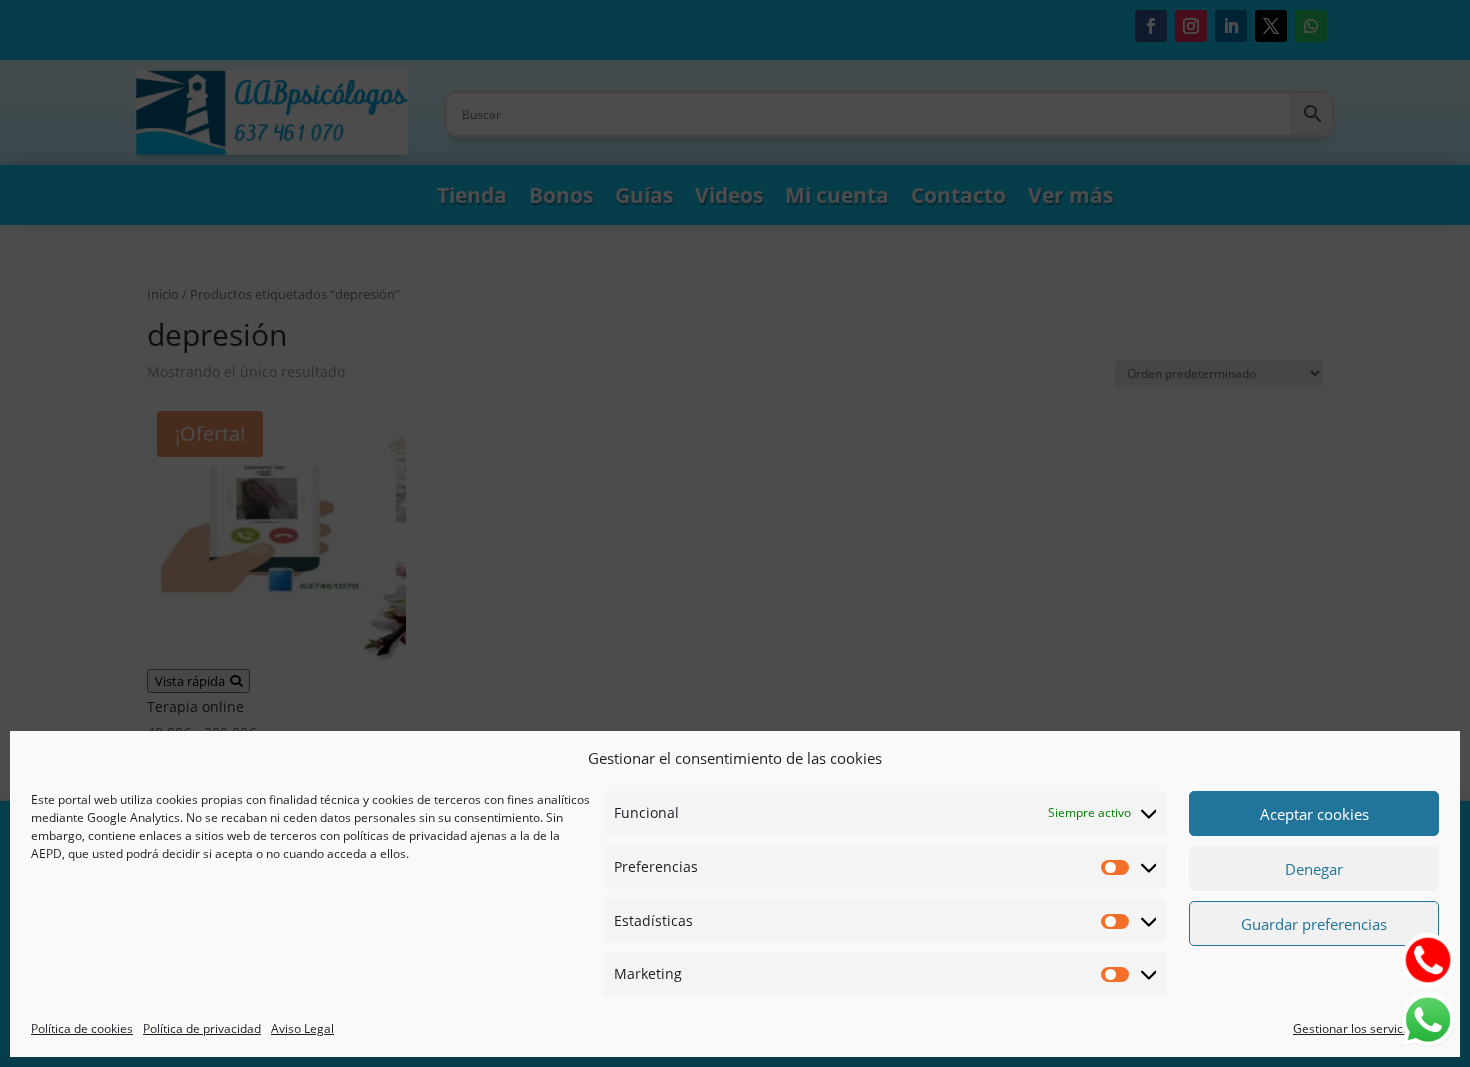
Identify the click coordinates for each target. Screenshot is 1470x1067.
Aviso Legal (302, 1028)
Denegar (1314, 869)
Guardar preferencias (1314, 924)
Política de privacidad (202, 1028)
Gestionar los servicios (1356, 1028)
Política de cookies (82, 1028)
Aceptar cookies (1314, 814)
